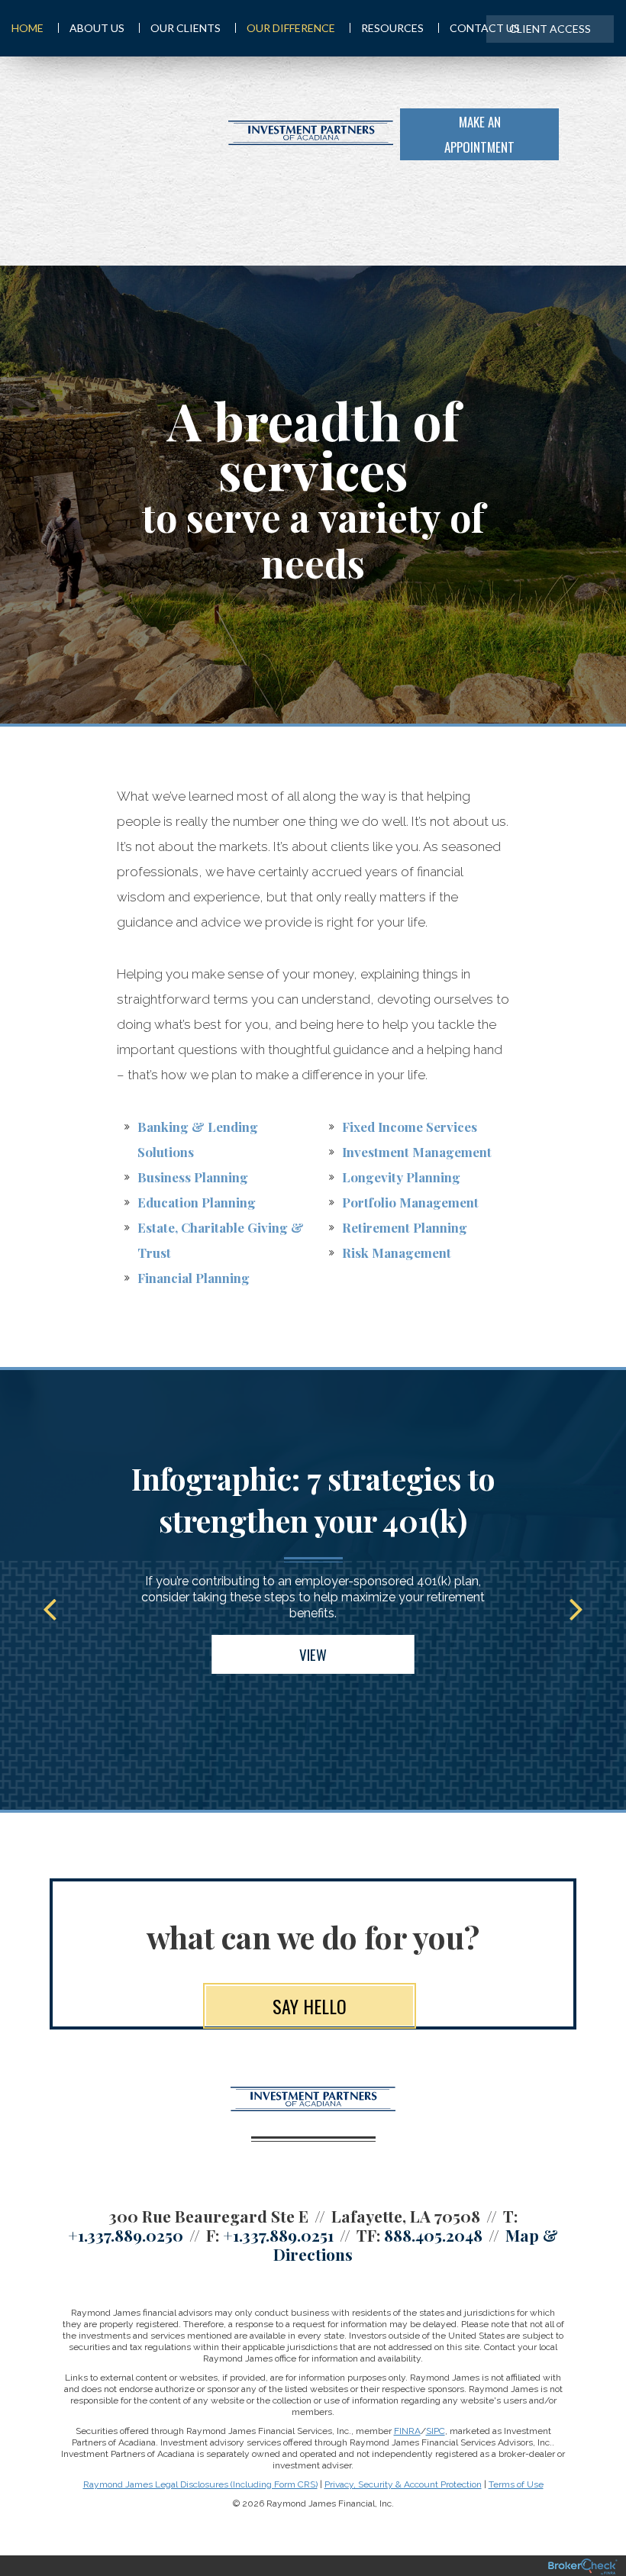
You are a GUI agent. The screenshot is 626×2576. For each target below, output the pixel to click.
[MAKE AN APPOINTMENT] (586, 133)
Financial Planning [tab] (194, 1278)
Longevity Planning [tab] (401, 1177)
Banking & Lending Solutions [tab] (198, 1139)
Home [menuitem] (27, 28)
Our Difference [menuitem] (291, 28)
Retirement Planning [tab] (405, 1227)
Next (576, 1608)
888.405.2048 (433, 2235)
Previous (50, 1608)
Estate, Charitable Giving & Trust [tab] (221, 1240)
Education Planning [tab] (197, 1202)
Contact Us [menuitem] (485, 28)
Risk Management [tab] (397, 1253)
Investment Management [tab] (417, 1152)
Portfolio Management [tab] (410, 1202)
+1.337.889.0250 (126, 2235)
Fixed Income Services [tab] (410, 1127)
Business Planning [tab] (193, 1177)
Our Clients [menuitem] (186, 28)
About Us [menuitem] (97, 28)
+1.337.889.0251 (278, 2235)
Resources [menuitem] (392, 28)
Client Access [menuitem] (550, 29)
